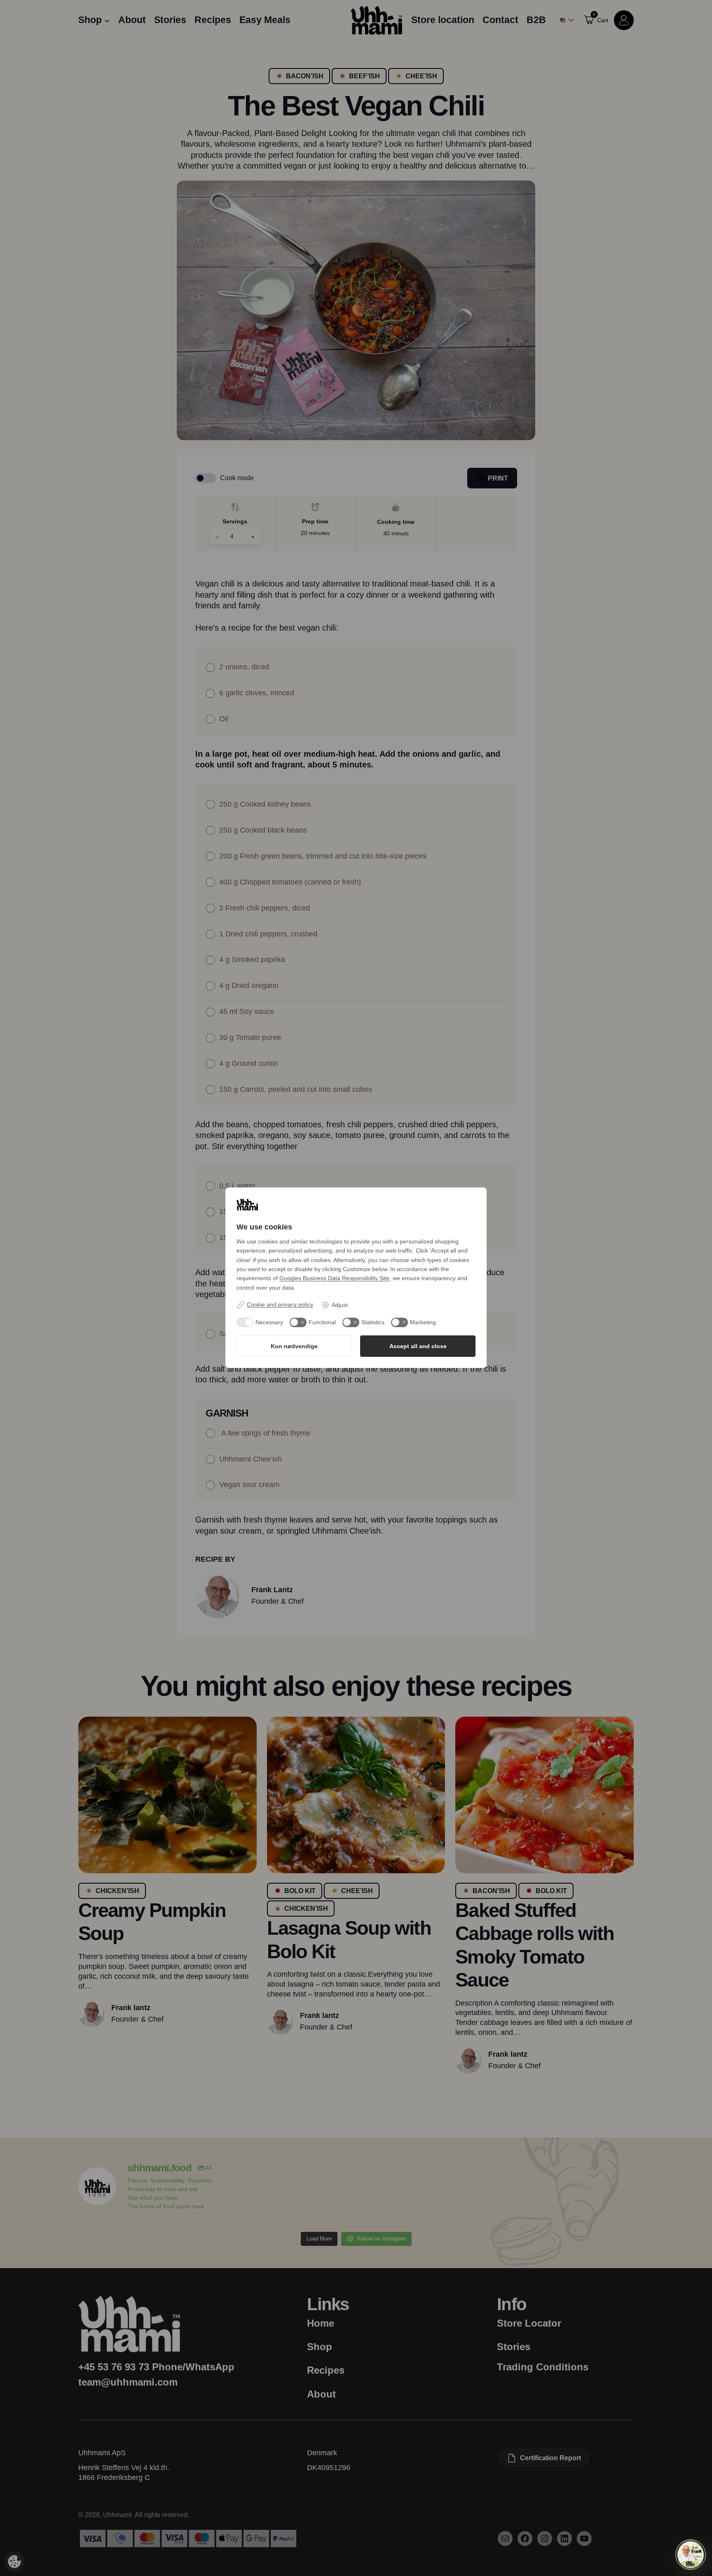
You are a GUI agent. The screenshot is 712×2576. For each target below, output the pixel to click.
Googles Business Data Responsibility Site (334, 1278)
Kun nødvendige (294, 1346)
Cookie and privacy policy (280, 1304)
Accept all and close (418, 1346)
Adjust (340, 1305)
